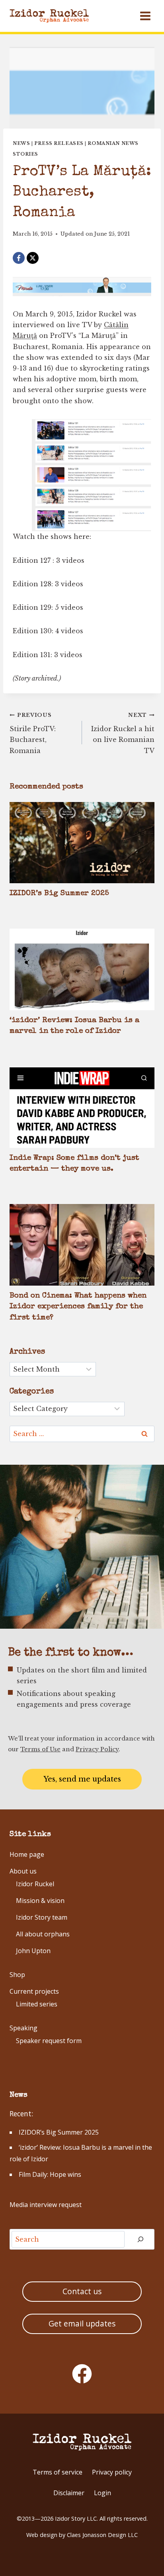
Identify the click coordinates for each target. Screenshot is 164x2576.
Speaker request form (49, 2041)
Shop (17, 1975)
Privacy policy (112, 2472)
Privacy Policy (97, 1749)
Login (102, 2493)
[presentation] (82, 843)
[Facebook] (19, 258)
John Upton (33, 1951)
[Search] (141, 2239)
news (21, 143)
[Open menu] (145, 16)
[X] (33, 258)
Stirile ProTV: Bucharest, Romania (33, 733)
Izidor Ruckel (35, 1884)
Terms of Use (40, 1749)
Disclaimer (69, 2493)
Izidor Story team (42, 1917)
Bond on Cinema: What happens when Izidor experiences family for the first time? (78, 1307)
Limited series (37, 2004)
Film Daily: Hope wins (50, 2174)
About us (23, 1871)
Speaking (23, 2028)
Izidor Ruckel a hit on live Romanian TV (123, 733)
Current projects (34, 1991)
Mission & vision (40, 1901)
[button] (82, 1779)
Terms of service (58, 2472)
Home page (27, 1854)
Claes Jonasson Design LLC (102, 2535)
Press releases (59, 143)
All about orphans (43, 1934)
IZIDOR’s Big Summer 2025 (59, 894)
